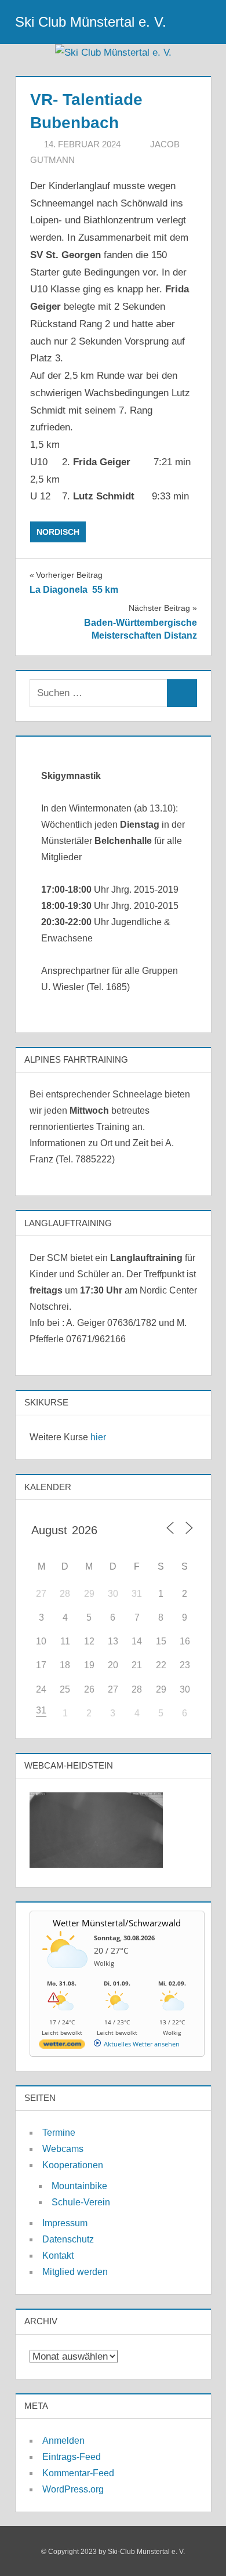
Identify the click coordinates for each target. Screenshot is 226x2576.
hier (98, 1437)
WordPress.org (73, 2489)
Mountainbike (79, 2186)
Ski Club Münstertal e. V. (91, 22)
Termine (59, 2133)
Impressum (65, 2223)
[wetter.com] (62, 2046)
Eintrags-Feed (72, 2457)
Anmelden (63, 2441)
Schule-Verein (81, 2202)
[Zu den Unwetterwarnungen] (65, 1974)
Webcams (63, 2149)
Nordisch (58, 532)
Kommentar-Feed (78, 2473)
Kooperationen (73, 2165)
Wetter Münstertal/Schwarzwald (117, 1923)
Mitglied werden (75, 2272)
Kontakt (58, 2256)
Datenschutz (68, 2239)
